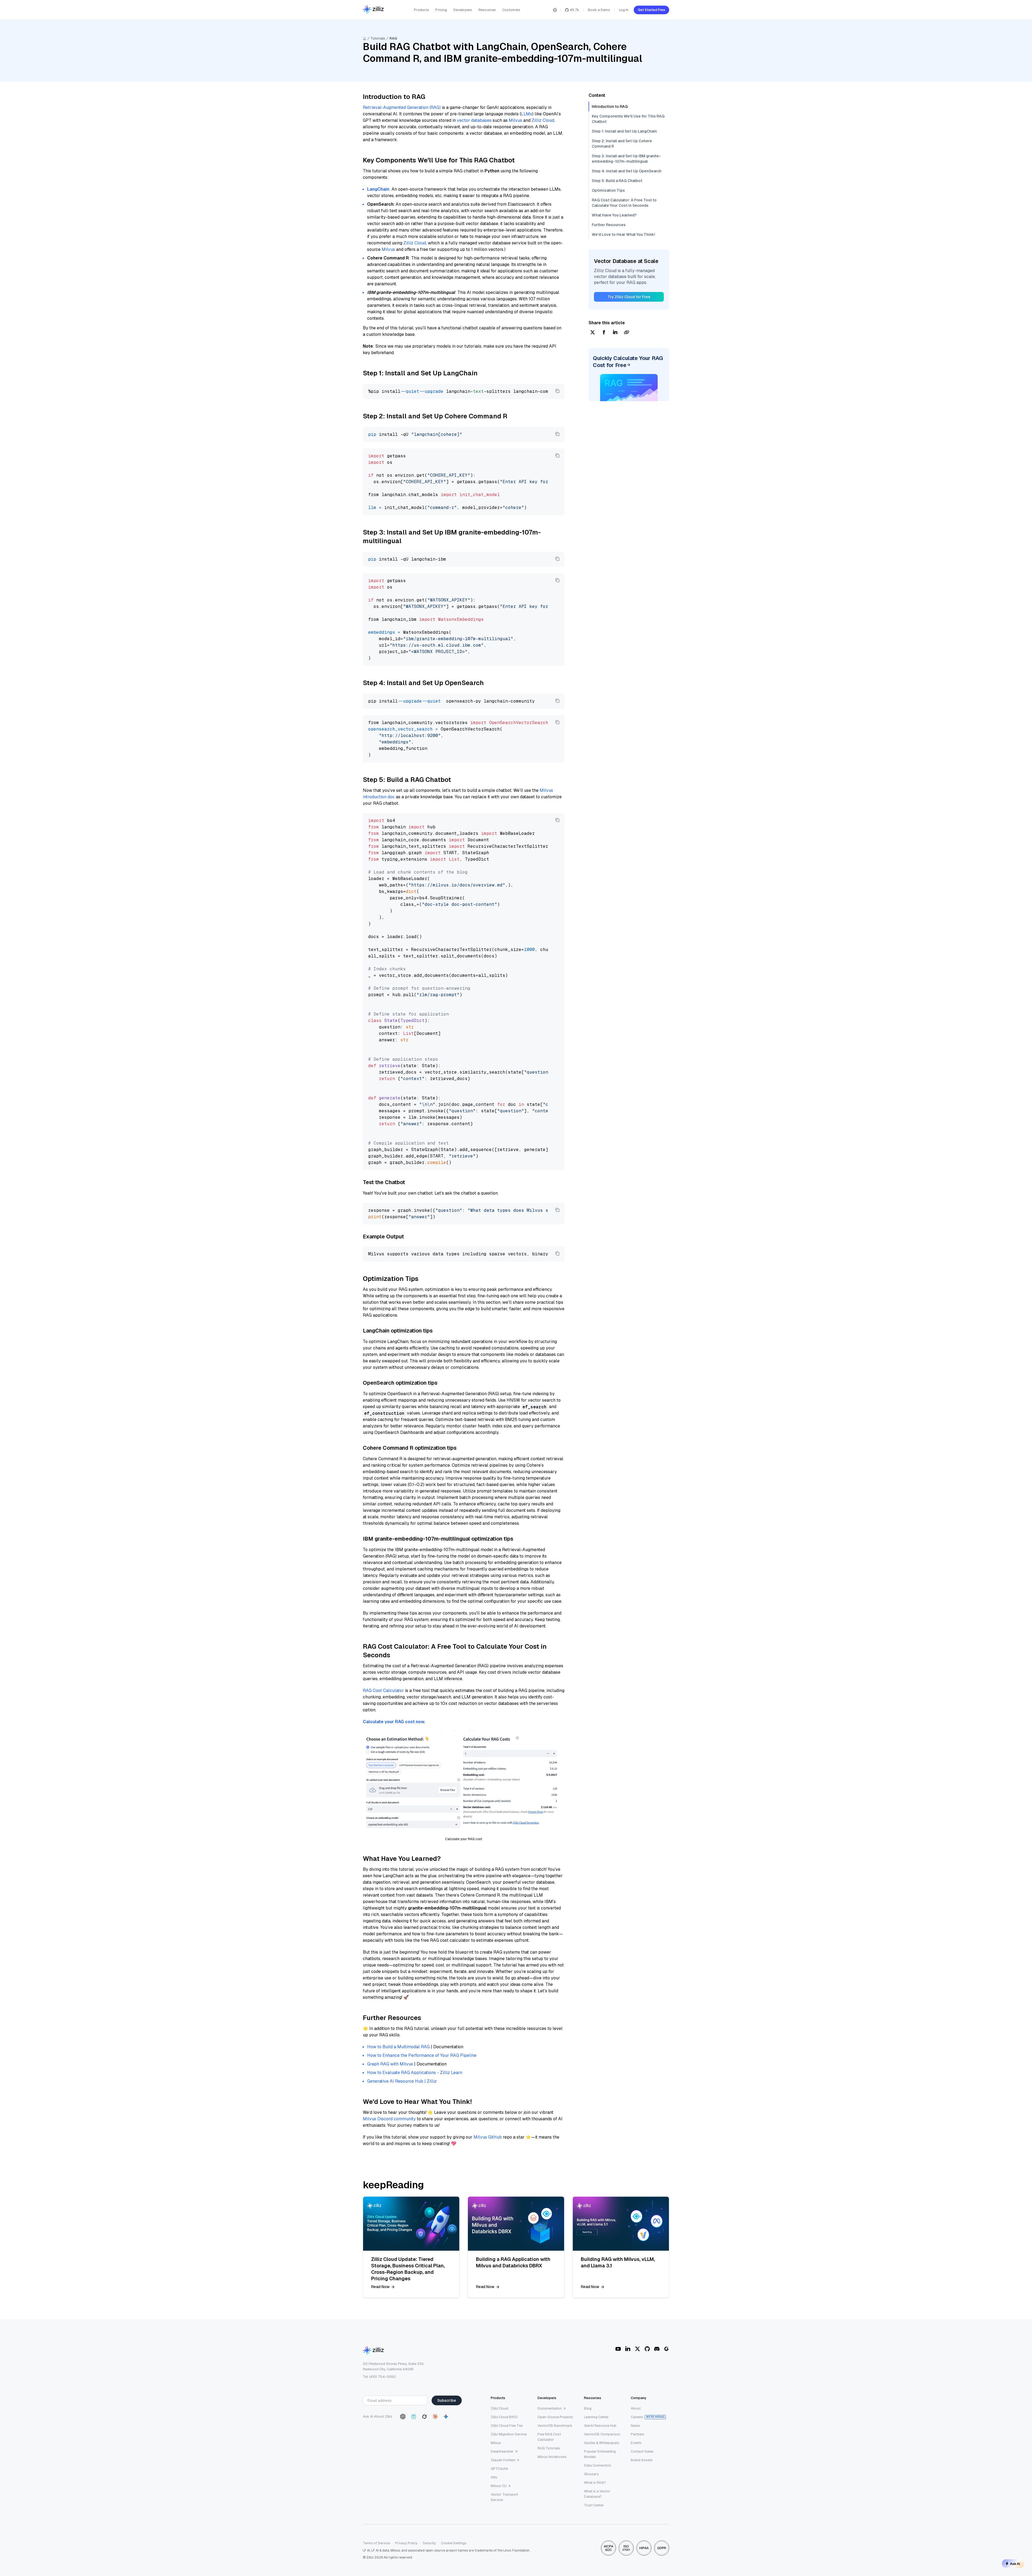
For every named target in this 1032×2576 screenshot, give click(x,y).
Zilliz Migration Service (509, 2434)
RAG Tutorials (549, 2448)
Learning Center (596, 2417)
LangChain (378, 189)
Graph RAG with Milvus (390, 2064)
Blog (588, 2408)
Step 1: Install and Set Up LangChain (624, 131)
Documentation (550, 2408)
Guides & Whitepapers (602, 2443)
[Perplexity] (414, 2417)
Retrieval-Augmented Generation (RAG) (402, 107)
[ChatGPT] (403, 2417)
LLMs (526, 114)
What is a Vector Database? (597, 2494)
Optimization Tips (608, 190)
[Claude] (435, 2417)
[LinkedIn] (628, 2349)
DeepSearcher (502, 2451)
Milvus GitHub (488, 2137)
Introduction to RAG (610, 106)
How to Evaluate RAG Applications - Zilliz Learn (415, 2073)
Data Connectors (598, 2465)
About (636, 2408)
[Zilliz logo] (373, 10)
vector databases (474, 120)
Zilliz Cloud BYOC (504, 2417)
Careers (637, 2417)
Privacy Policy (406, 2543)
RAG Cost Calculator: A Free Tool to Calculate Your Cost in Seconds (624, 203)
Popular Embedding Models (600, 2454)
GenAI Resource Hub (600, 2426)
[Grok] (424, 2417)
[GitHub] (647, 2349)
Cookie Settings (454, 2543)
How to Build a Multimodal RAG (398, 2047)
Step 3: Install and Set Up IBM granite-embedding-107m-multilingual (626, 159)
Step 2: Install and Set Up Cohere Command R (622, 144)
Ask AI (1015, 2564)
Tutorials (378, 38)
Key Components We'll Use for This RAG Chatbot (628, 119)
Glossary (591, 2474)
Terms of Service (376, 2543)
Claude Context (503, 2460)
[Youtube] (618, 2349)
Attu (494, 2477)
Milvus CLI (499, 2486)
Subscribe (447, 2400)
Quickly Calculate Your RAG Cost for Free (628, 362)
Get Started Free (651, 10)
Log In (624, 10)
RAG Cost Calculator (383, 1690)
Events (636, 2443)
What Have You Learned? (614, 215)
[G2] (666, 2349)
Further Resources (609, 225)
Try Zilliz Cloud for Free (629, 297)
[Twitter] (637, 2349)
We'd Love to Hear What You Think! (623, 234)
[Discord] (657, 2349)
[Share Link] (626, 333)
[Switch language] (555, 10)
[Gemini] (446, 2417)
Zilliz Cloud (543, 120)
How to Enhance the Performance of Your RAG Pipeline (422, 2055)
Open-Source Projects (555, 2417)
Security (429, 2543)
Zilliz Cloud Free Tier (507, 2426)
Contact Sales (642, 2451)
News (635, 2426)
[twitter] (593, 333)
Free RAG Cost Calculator (549, 2437)
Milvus (515, 120)
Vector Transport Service (504, 2497)
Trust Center (594, 2505)
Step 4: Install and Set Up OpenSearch (627, 171)
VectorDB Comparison (602, 2434)
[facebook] (604, 333)
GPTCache (499, 2469)
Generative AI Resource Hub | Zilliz (402, 2081)
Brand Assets (642, 2460)
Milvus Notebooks (552, 2457)
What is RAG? (595, 2483)
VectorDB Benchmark (555, 2426)
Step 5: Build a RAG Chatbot (617, 181)
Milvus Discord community (389, 2119)
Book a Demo (599, 10)
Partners (637, 2434)
